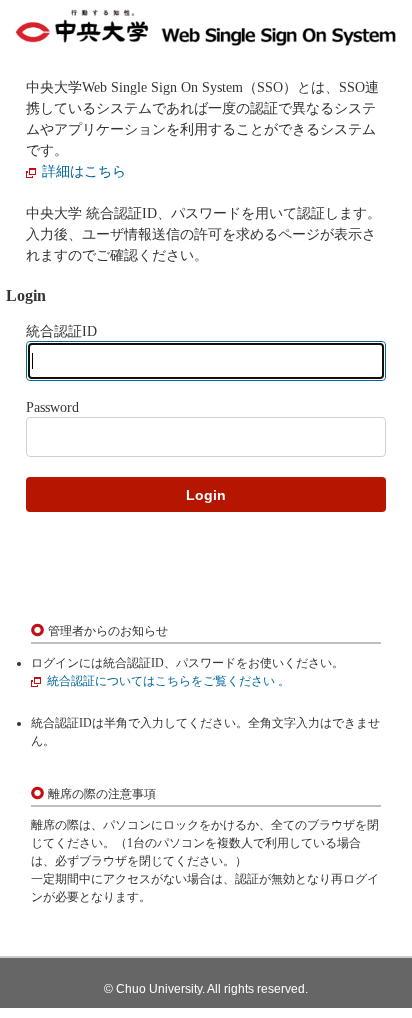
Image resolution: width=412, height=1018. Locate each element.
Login (206, 495)
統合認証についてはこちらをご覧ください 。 (168, 681)
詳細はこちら (84, 171)
